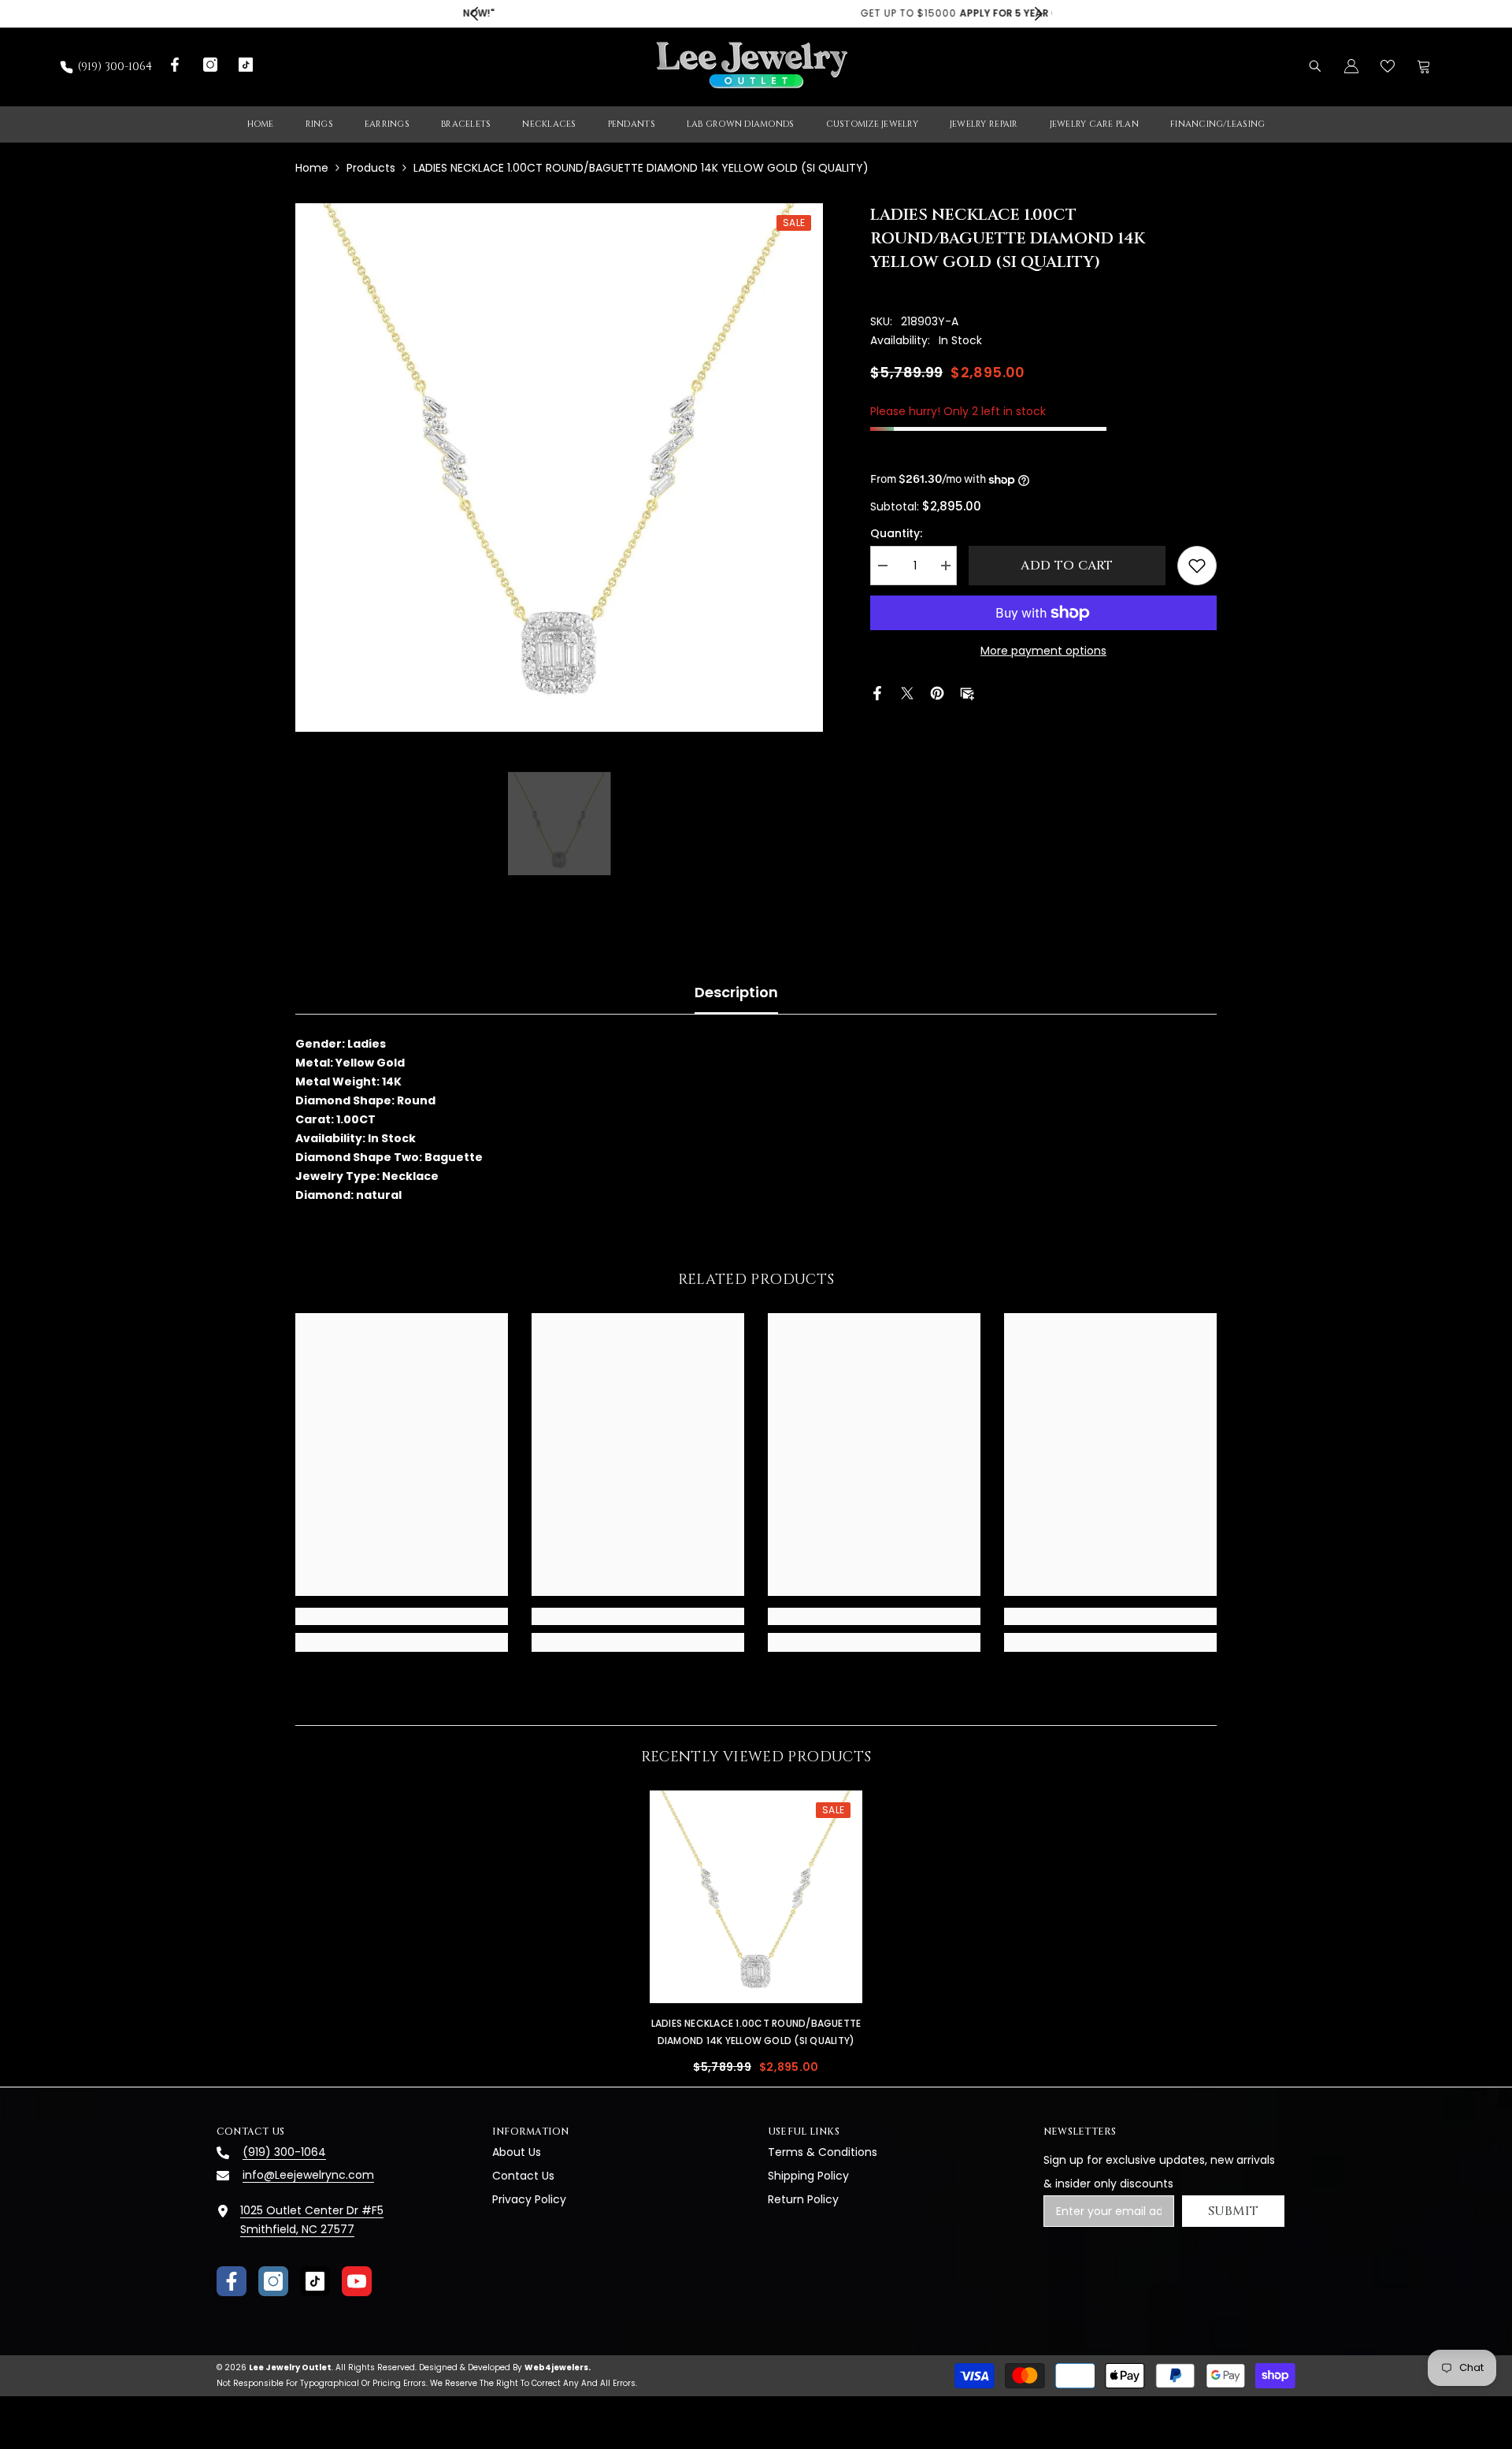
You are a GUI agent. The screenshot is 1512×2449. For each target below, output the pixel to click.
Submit (1234, 2211)
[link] (402, 1616)
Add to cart (1067, 566)
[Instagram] (273, 2281)
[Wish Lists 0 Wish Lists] (1388, 66)
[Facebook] (877, 692)
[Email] (967, 692)
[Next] (1038, 14)
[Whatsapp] (997, 692)
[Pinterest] (937, 692)
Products (371, 168)
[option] (756, 14)
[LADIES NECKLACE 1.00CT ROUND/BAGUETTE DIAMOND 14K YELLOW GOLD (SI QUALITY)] (756, 1897)
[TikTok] (315, 2281)
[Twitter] (907, 692)
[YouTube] (357, 2281)
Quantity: (896, 533)
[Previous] (474, 14)
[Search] (1315, 66)
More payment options (1043, 651)
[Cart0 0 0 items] (1424, 66)
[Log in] (1351, 66)
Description (736, 992)
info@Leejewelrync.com (308, 2175)
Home (312, 168)
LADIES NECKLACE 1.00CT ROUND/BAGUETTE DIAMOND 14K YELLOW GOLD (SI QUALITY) (756, 2032)
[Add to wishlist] (1197, 566)
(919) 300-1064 (115, 67)
